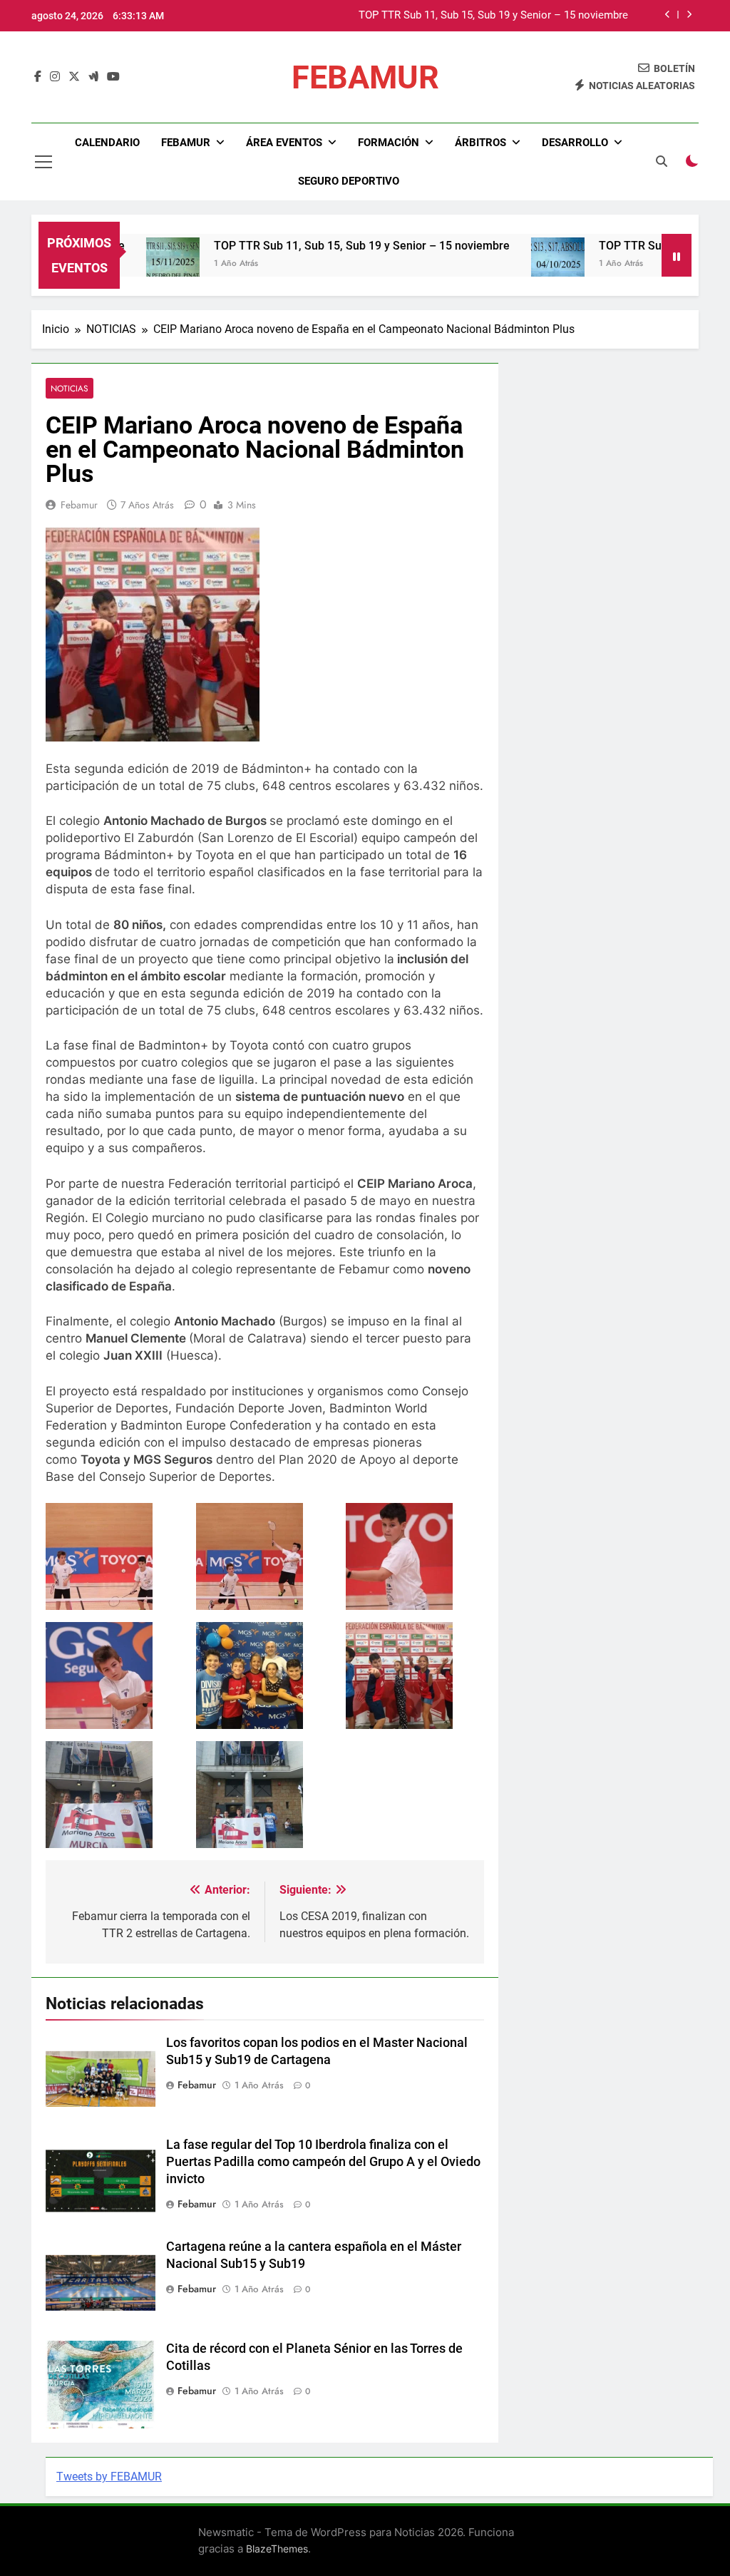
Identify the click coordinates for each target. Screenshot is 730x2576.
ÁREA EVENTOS (284, 143)
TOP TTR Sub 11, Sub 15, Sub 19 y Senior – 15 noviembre (493, 16)
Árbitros (480, 143)
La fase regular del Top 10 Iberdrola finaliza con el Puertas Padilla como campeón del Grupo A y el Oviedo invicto (323, 2162)
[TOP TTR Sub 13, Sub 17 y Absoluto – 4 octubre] (516, 264)
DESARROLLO (575, 143)
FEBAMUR (365, 77)
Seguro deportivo (349, 181)
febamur (79, 505)
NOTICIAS (70, 388)
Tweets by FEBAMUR (109, 2477)
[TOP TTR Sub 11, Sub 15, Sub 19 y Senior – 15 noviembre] (132, 264)
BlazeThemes (277, 2549)
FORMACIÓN (389, 143)
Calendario (107, 143)
